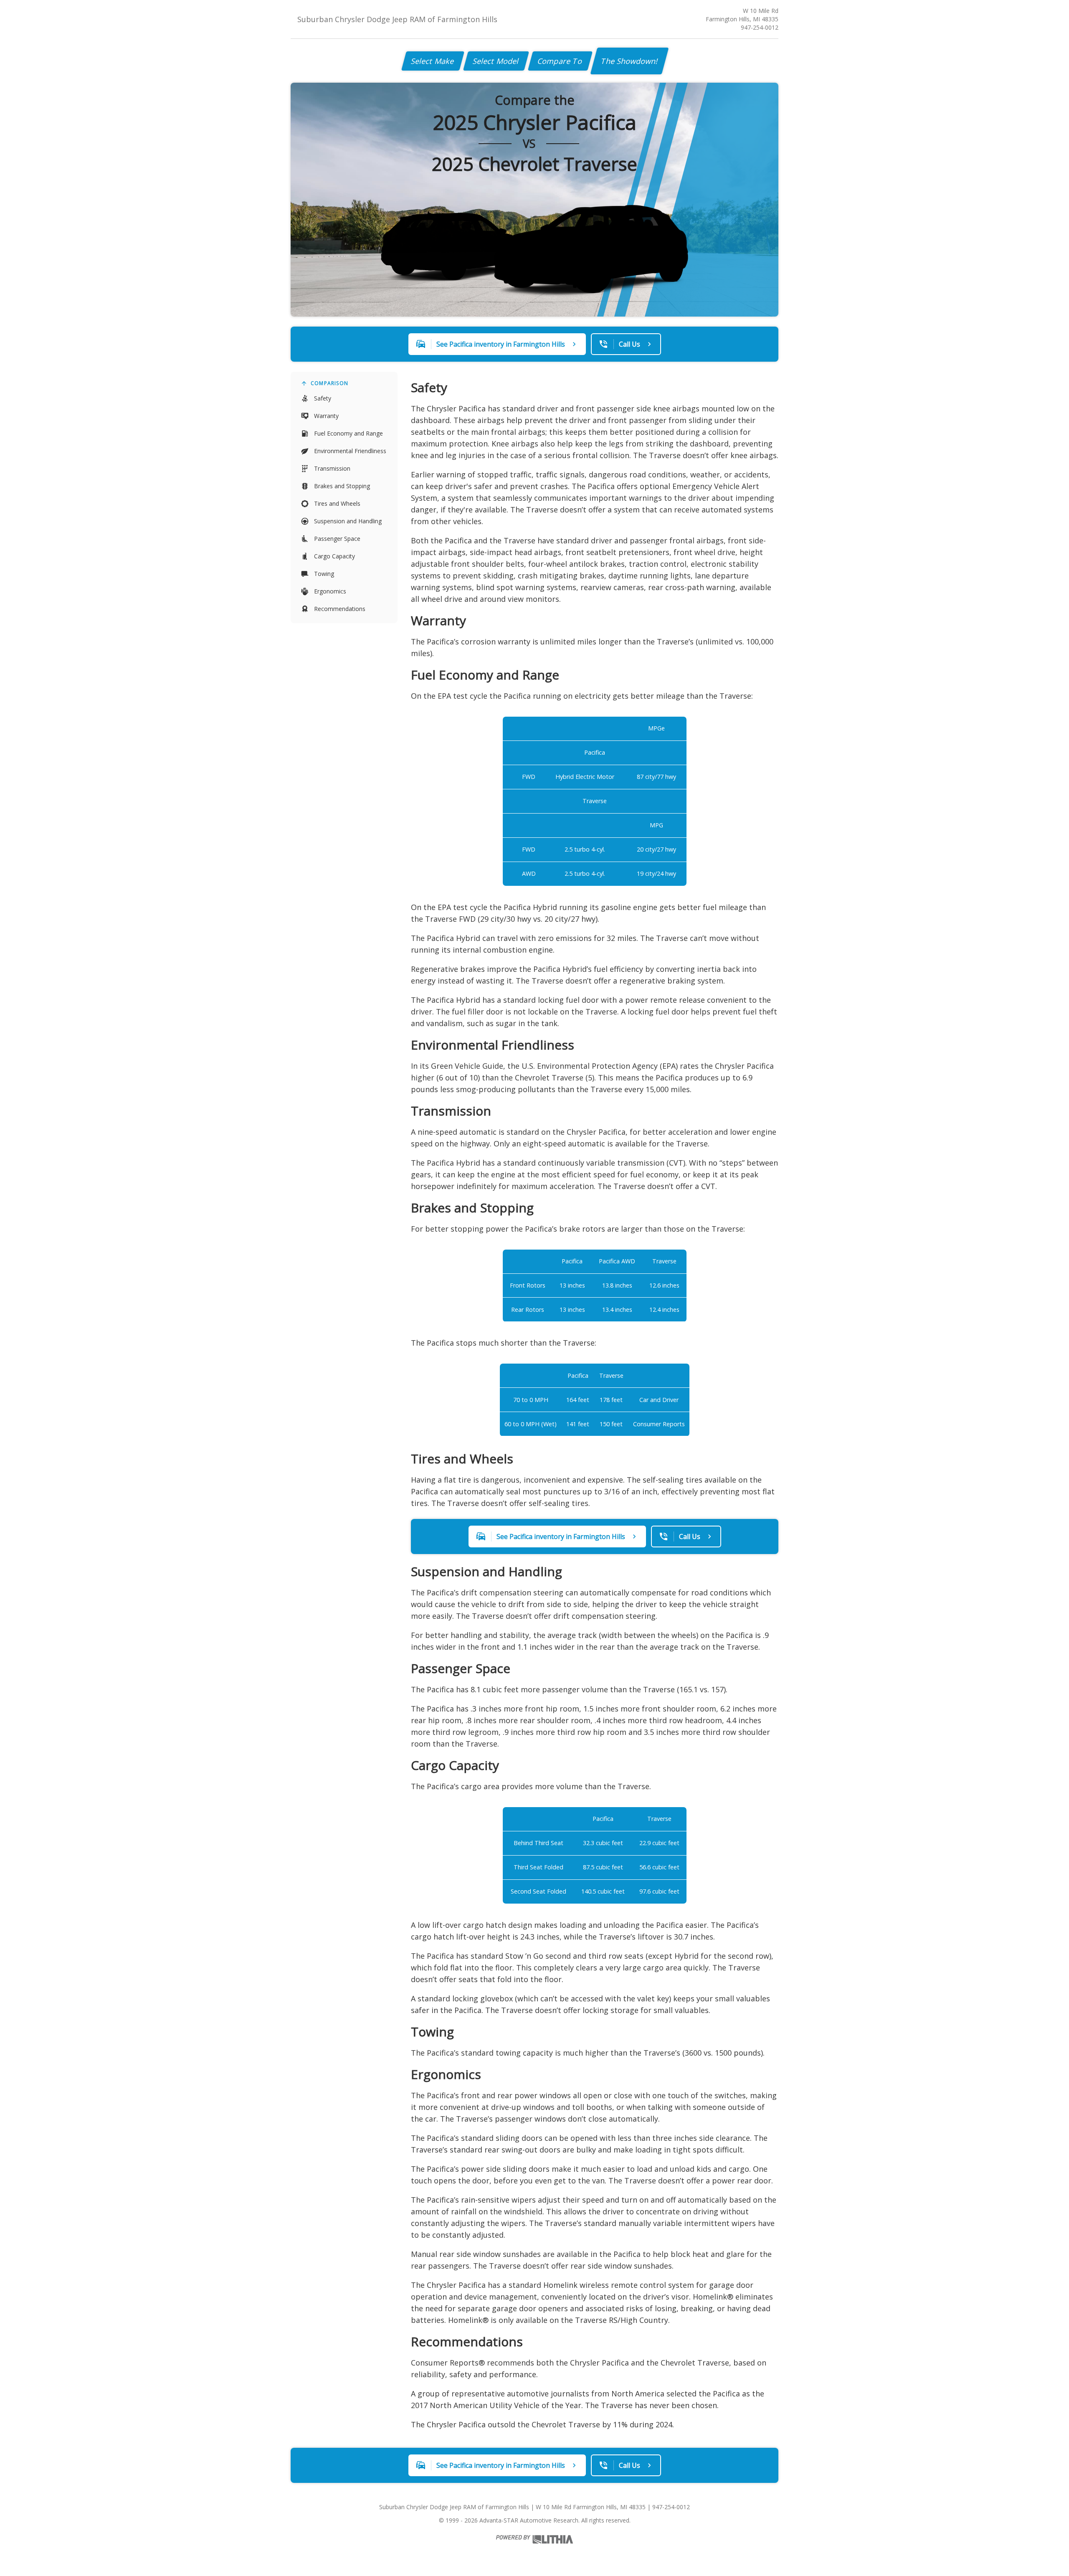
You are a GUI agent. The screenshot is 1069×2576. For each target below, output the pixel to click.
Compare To (560, 61)
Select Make (433, 61)
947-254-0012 (760, 27)
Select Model (496, 61)
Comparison (329, 383)
